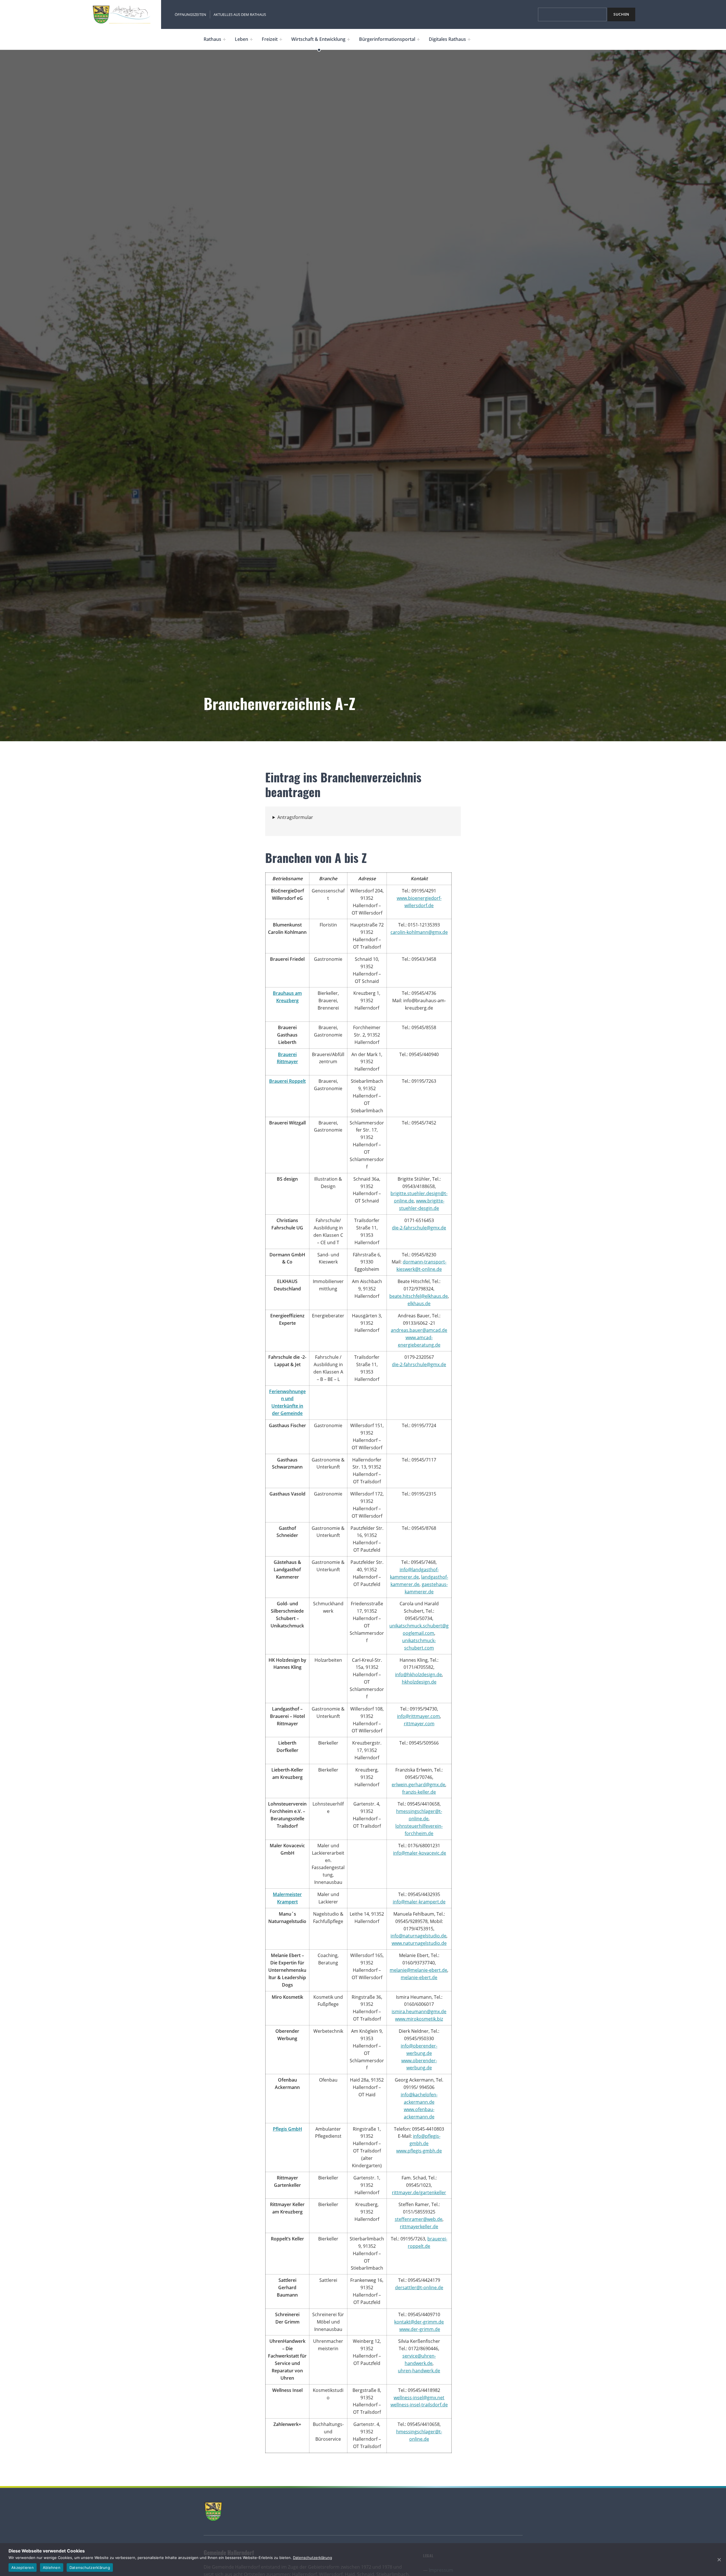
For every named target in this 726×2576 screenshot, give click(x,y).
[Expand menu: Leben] (251, 39)
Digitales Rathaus (447, 39)
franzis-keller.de (419, 1792)
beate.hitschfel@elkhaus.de (419, 1296)
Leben (241, 39)
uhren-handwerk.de (419, 2371)
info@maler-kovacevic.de (420, 1853)
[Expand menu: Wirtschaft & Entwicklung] (349, 39)
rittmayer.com (419, 1724)
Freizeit (270, 39)
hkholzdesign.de (419, 1682)
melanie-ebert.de (419, 1977)
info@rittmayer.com (418, 1716)
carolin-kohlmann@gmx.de (419, 932)
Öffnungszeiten (190, 14)
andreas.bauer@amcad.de (419, 1330)
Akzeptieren (23, 2567)
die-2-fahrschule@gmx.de (419, 1228)
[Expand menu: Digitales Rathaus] (469, 39)
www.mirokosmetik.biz (419, 2019)
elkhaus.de (419, 1303)
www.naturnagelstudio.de (419, 1943)
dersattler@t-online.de (419, 2288)
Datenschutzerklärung (313, 2558)
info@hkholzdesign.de (418, 1674)
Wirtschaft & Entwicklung (318, 39)
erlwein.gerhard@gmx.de (418, 1785)
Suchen (621, 14)
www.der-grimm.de (420, 2329)
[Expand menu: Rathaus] (224, 39)
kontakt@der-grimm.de (419, 2322)
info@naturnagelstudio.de (418, 1936)
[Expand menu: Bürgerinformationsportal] (418, 39)
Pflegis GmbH (287, 2129)
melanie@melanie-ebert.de (418, 1970)
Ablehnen (52, 2567)
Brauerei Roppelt (287, 1081)
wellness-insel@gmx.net (419, 2398)
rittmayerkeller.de (419, 2227)
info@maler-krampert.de (419, 1902)
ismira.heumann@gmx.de (419, 2011)
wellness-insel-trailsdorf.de (419, 2405)
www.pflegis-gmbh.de (419, 2151)
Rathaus (212, 39)
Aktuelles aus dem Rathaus (240, 14)
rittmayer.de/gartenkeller (419, 2192)
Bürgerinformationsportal (387, 39)
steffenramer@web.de (419, 2219)
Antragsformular (295, 817)
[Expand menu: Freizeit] (281, 39)
